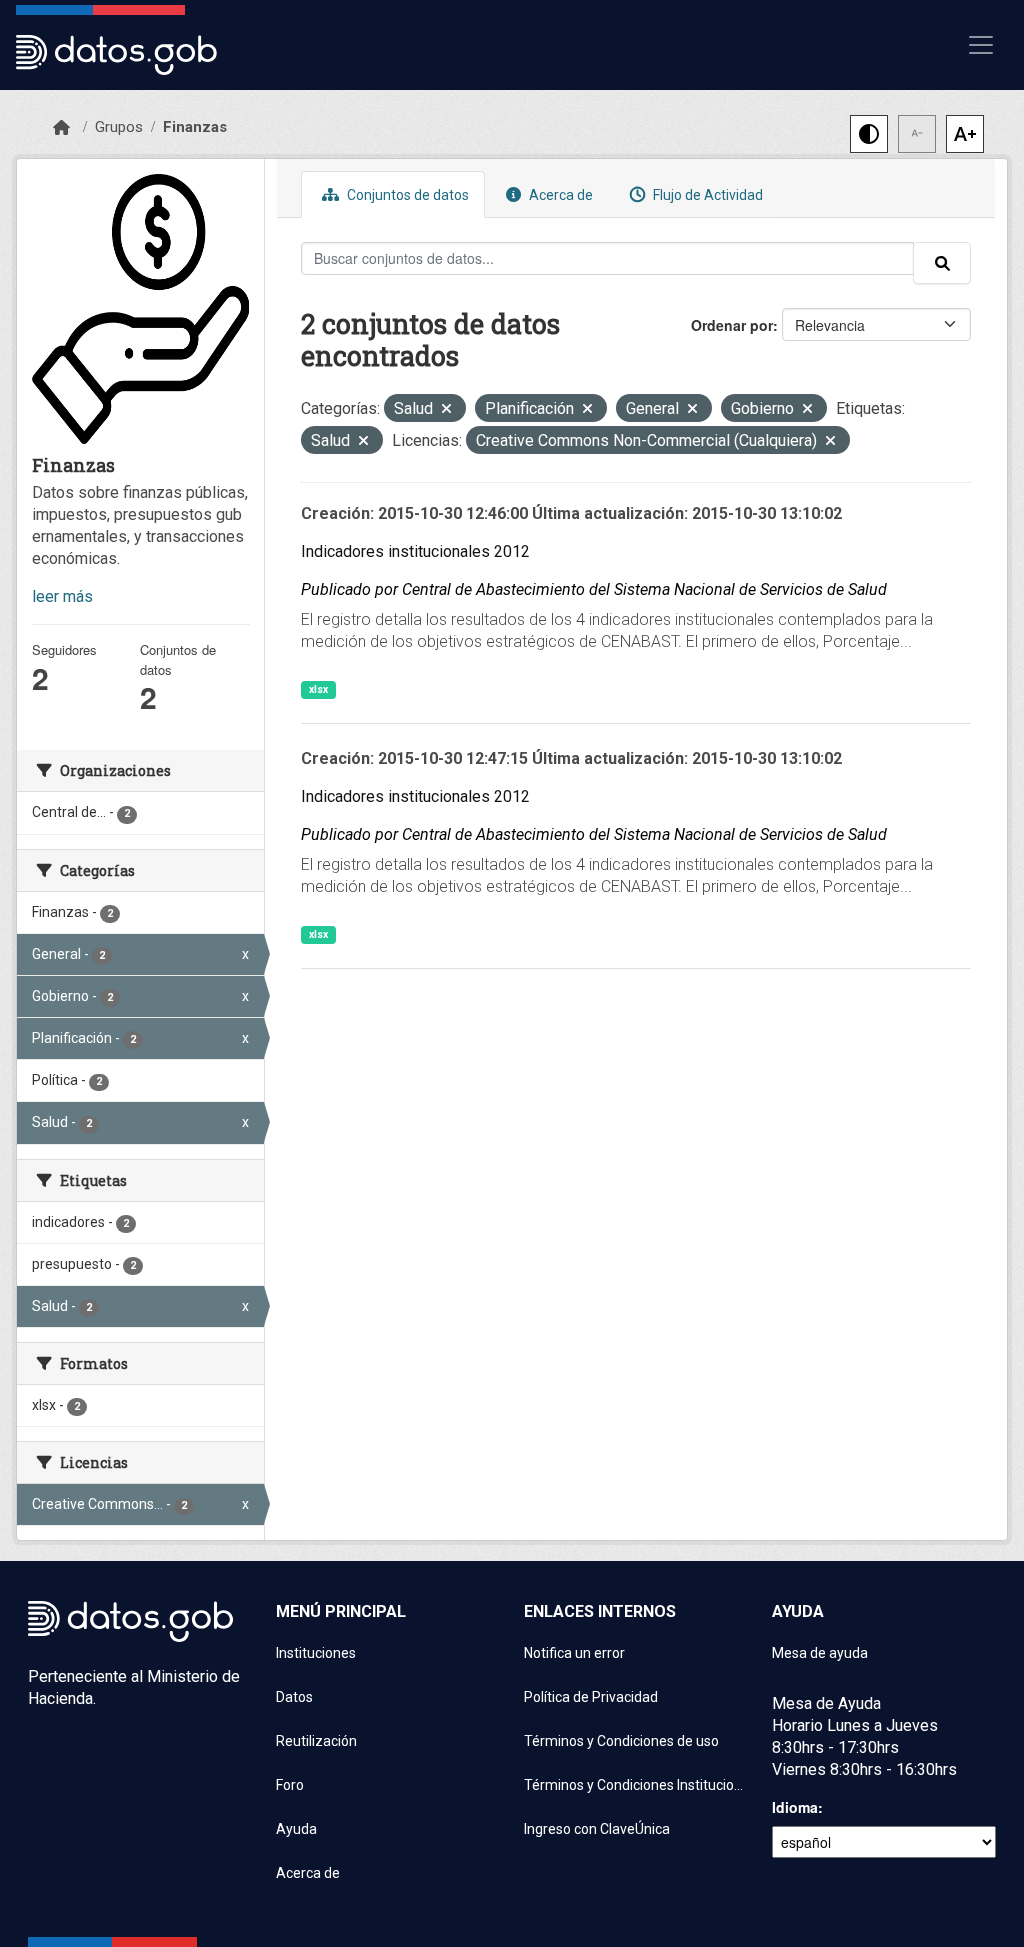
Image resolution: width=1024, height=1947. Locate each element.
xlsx (318, 689)
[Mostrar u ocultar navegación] (981, 45)
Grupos (119, 127)
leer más (62, 596)
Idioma (795, 1807)
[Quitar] (446, 410)
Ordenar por (732, 325)
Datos (294, 1697)
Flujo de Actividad (706, 195)
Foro (290, 1785)
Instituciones (316, 1653)
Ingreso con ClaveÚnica (597, 1829)
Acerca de (559, 195)
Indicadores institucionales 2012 (415, 551)
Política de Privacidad (591, 1697)
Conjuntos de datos (406, 195)
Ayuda (296, 1829)
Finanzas (195, 127)
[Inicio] (61, 128)
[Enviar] (942, 263)
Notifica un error (574, 1653)
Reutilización (316, 1741)
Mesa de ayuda (820, 1653)
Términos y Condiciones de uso (621, 1741)
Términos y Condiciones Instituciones (636, 1785)
